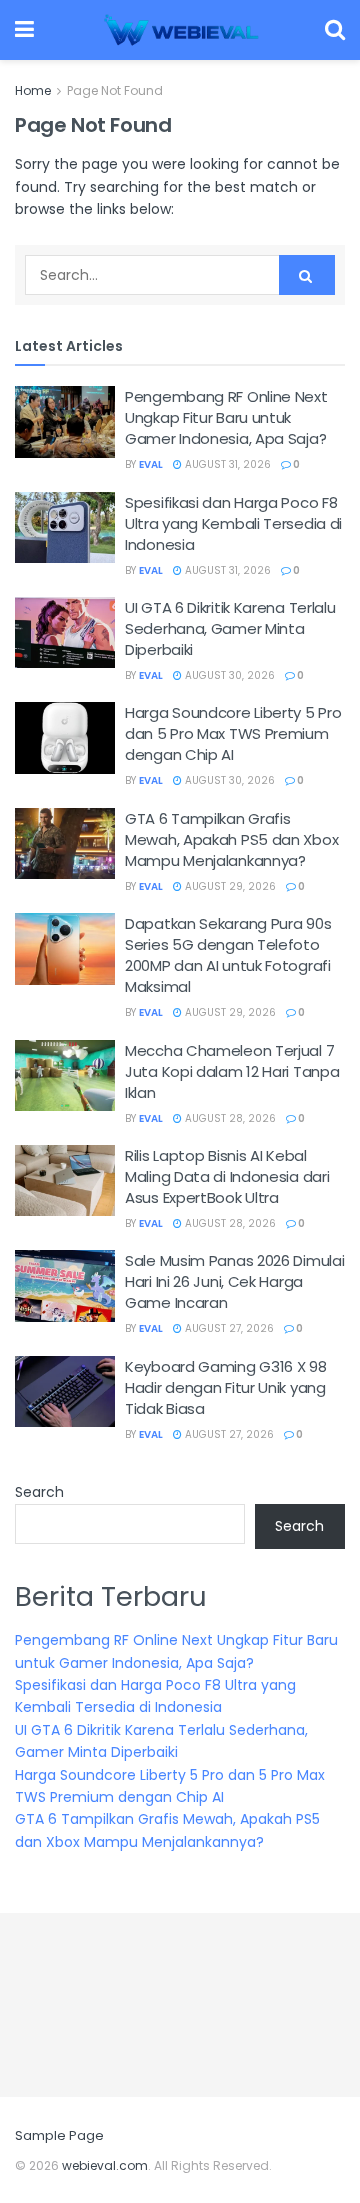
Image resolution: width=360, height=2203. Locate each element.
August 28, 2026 (229, 1118)
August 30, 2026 (228, 675)
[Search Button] (307, 275)
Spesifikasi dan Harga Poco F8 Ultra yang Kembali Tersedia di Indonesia (233, 523)
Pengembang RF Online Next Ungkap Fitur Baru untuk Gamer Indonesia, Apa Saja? (226, 417)
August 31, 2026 (226, 464)
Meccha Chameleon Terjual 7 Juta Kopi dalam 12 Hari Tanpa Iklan (232, 1071)
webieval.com (105, 2165)
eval (151, 464)
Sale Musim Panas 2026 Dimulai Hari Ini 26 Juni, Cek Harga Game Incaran (234, 1281)
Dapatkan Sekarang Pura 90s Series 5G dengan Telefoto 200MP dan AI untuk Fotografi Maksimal (228, 955)
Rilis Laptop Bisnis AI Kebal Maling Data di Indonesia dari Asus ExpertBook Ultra (227, 1176)
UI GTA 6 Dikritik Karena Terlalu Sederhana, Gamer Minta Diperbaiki (230, 628)
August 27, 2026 (228, 1328)
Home (33, 90)
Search (39, 1492)
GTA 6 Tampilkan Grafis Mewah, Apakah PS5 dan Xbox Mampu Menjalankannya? (231, 839)
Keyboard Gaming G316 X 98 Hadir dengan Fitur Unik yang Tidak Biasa (226, 1387)
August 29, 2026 (229, 886)
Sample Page (59, 2135)
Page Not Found (115, 90)
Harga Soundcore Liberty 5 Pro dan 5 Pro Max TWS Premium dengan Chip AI (233, 733)
